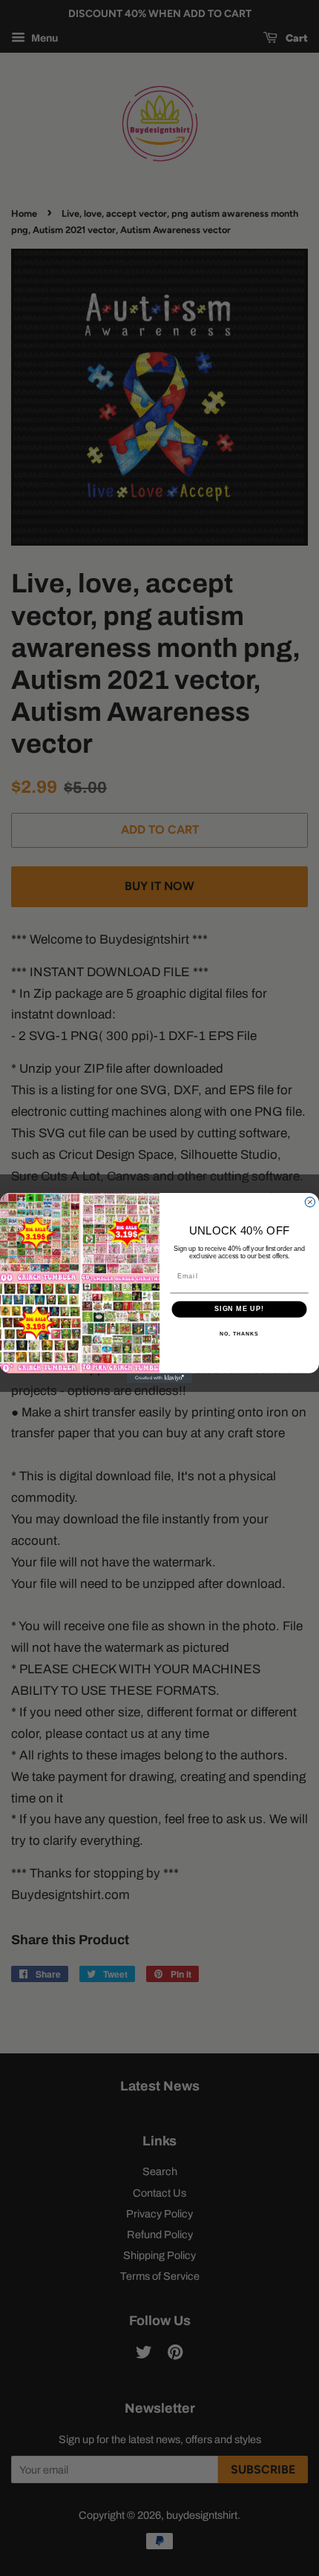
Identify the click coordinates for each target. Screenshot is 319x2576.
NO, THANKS (239, 1334)
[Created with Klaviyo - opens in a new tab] (159, 1378)
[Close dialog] (310, 1202)
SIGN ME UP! (239, 1309)
